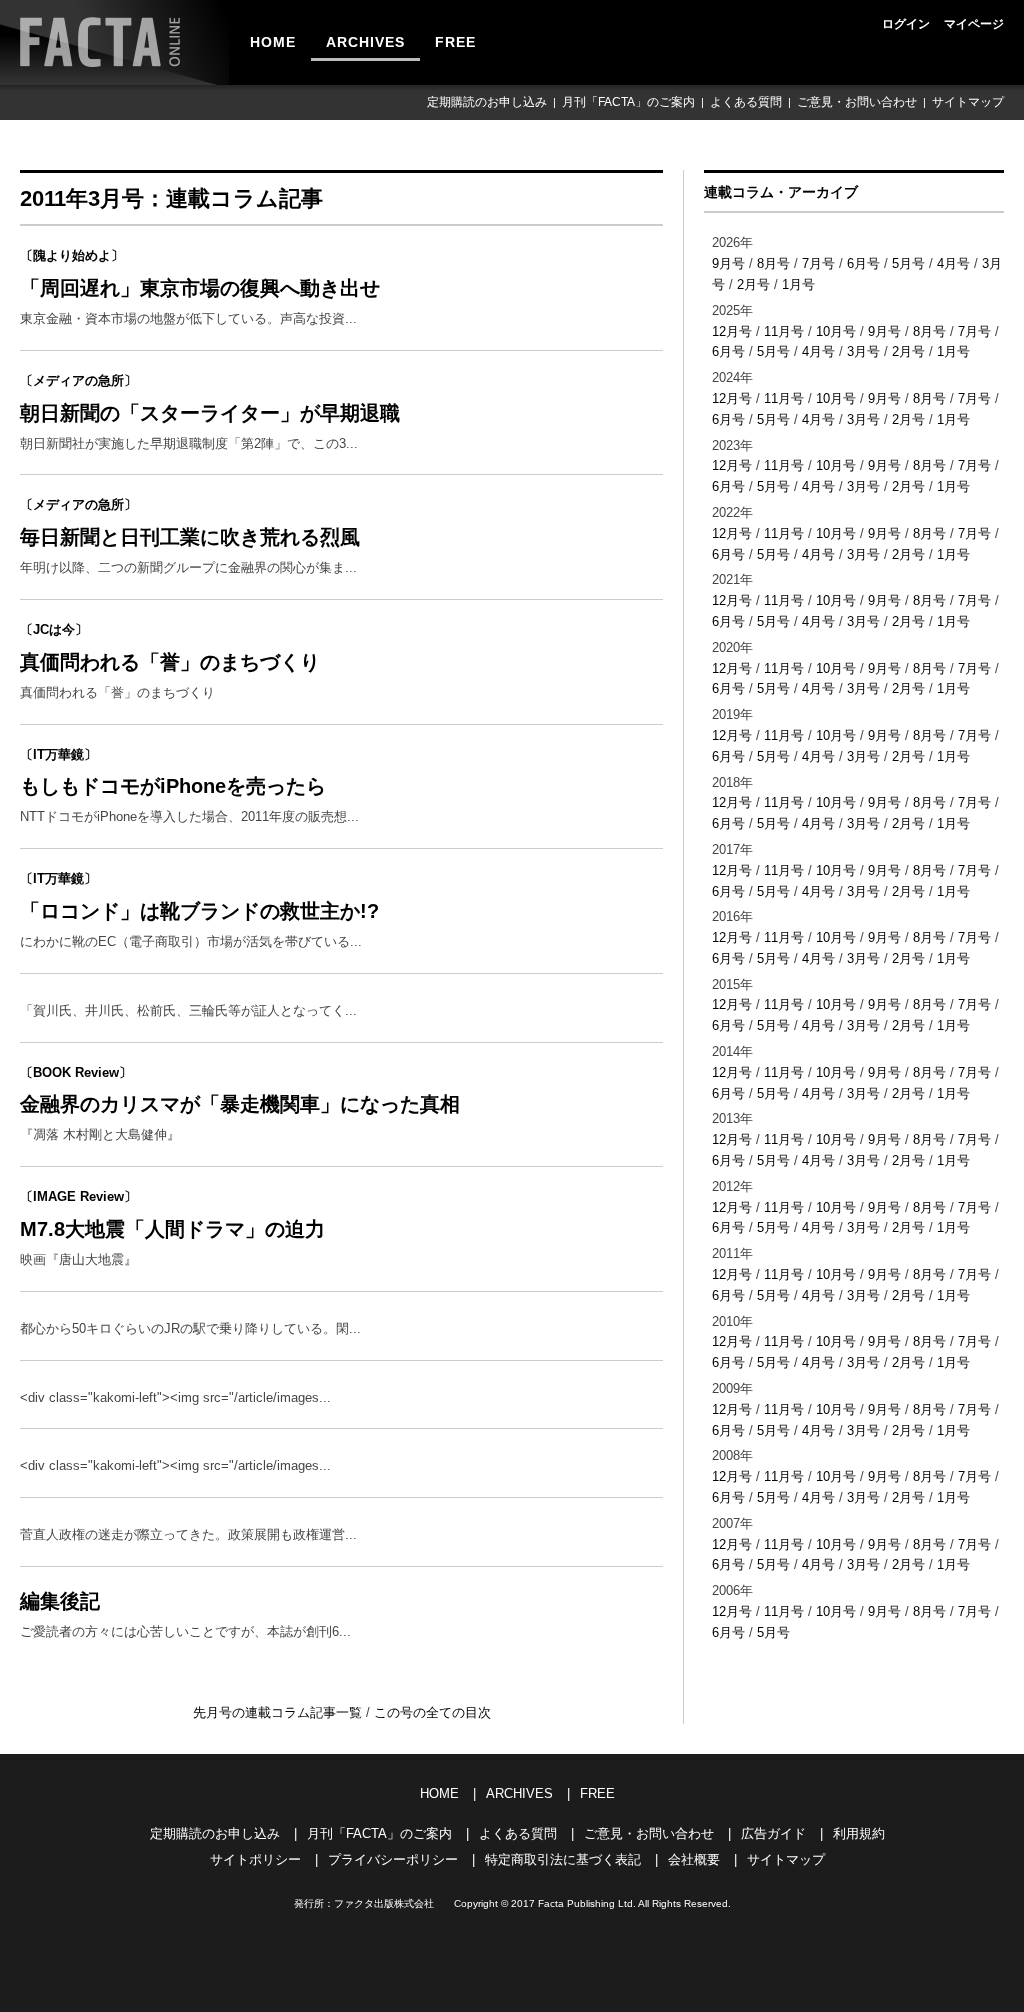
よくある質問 (746, 102)
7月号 (818, 263)
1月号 (798, 284)
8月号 (773, 263)
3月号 (863, 351)
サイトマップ (968, 102)
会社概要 (694, 1859)
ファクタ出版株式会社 (384, 1903)
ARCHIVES (365, 42)
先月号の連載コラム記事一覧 (279, 1712)
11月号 (784, 331)
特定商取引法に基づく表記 (563, 1859)
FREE (455, 42)
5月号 (908, 263)
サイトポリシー (255, 1859)
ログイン (906, 24)
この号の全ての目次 (432, 1712)
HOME (273, 42)
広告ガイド (773, 1833)
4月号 (953, 263)
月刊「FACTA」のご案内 (628, 102)
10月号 (836, 331)
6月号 (863, 263)
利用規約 (859, 1833)
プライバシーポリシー (393, 1859)
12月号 (732, 331)
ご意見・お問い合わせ (857, 102)
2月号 (753, 284)
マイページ (974, 24)
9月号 (728, 263)
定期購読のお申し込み (487, 102)
